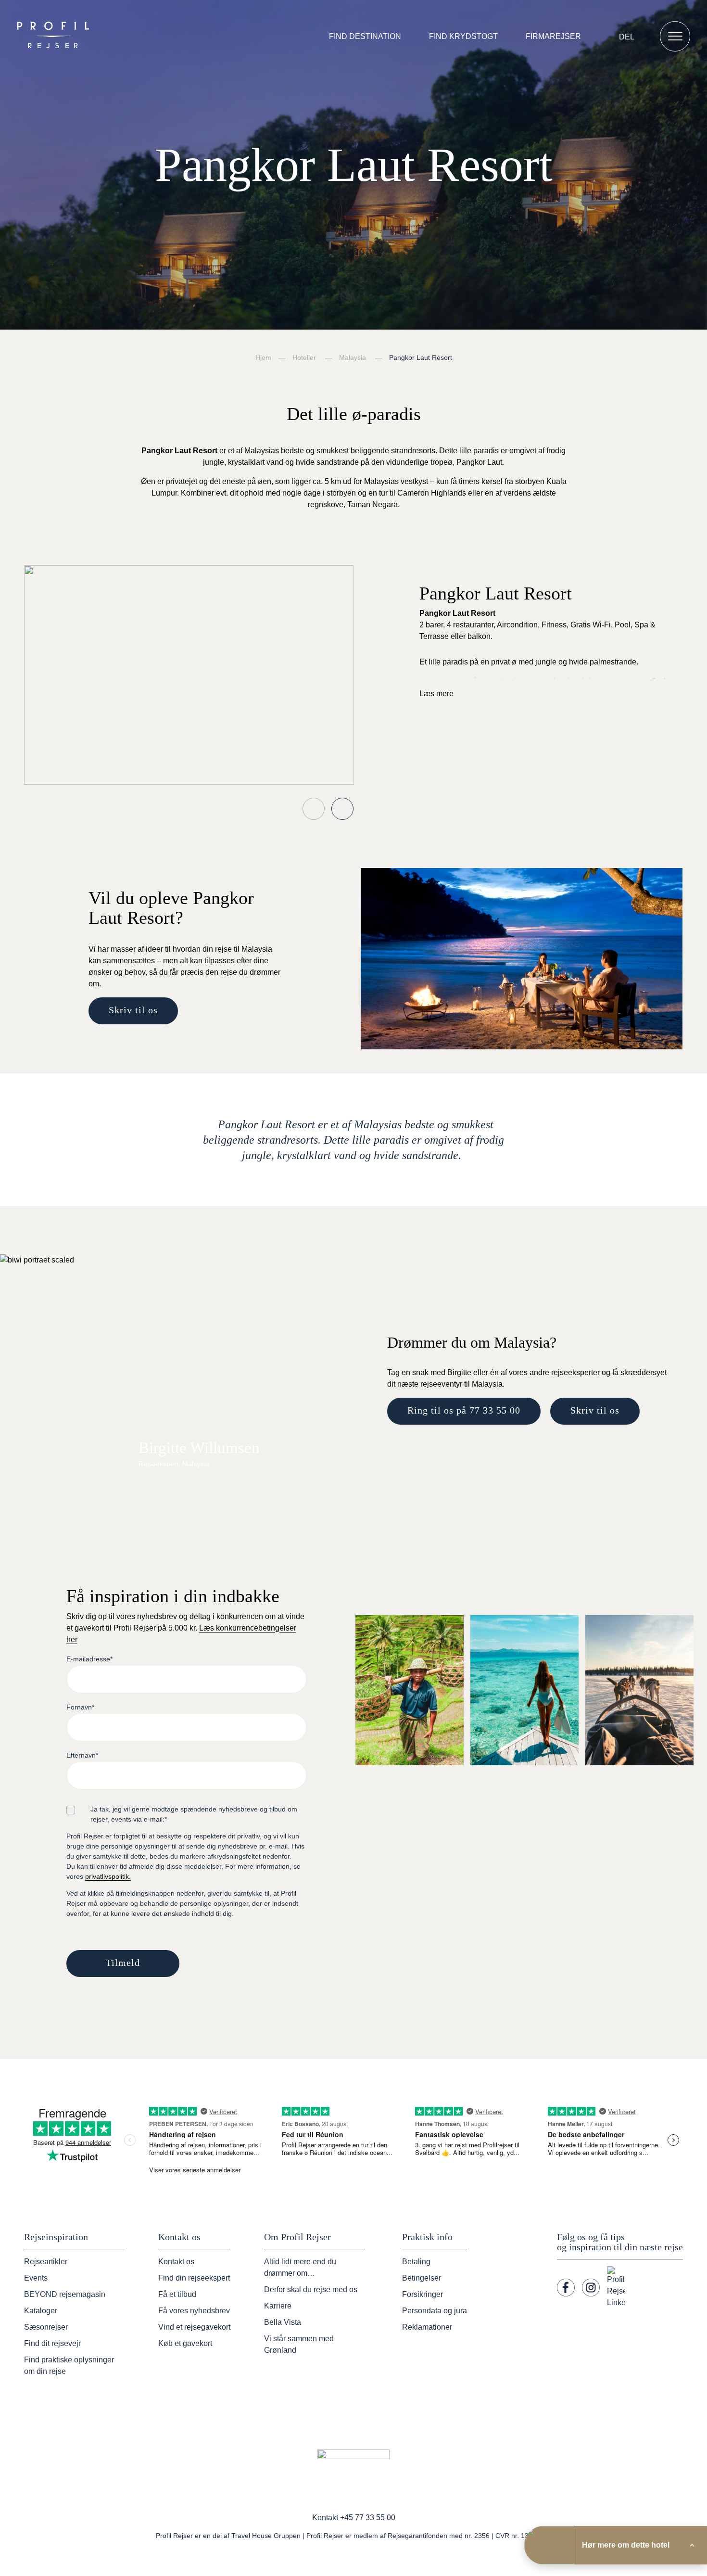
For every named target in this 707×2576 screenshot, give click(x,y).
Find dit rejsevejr (52, 2343)
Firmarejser (553, 36)
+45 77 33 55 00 (368, 2518)
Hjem (263, 357)
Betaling (416, 2262)
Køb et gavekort (185, 2343)
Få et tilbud (177, 2294)
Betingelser (422, 2278)
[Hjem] (55, 36)
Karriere (278, 2306)
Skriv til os (133, 1010)
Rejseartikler (46, 2262)
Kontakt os (176, 2262)
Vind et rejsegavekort (194, 2327)
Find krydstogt (463, 36)
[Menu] (675, 36)
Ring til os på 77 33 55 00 (464, 1410)
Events (36, 2278)
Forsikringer (423, 2294)
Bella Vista (283, 2322)
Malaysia (353, 357)
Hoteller (304, 357)
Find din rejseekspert (194, 2278)
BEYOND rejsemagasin (65, 2294)
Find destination (365, 36)
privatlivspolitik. (108, 1876)
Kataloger (41, 2311)
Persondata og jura (435, 2311)
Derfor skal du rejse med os (311, 2289)
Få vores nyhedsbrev (194, 2311)
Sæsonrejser (46, 2327)
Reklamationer (427, 2327)
